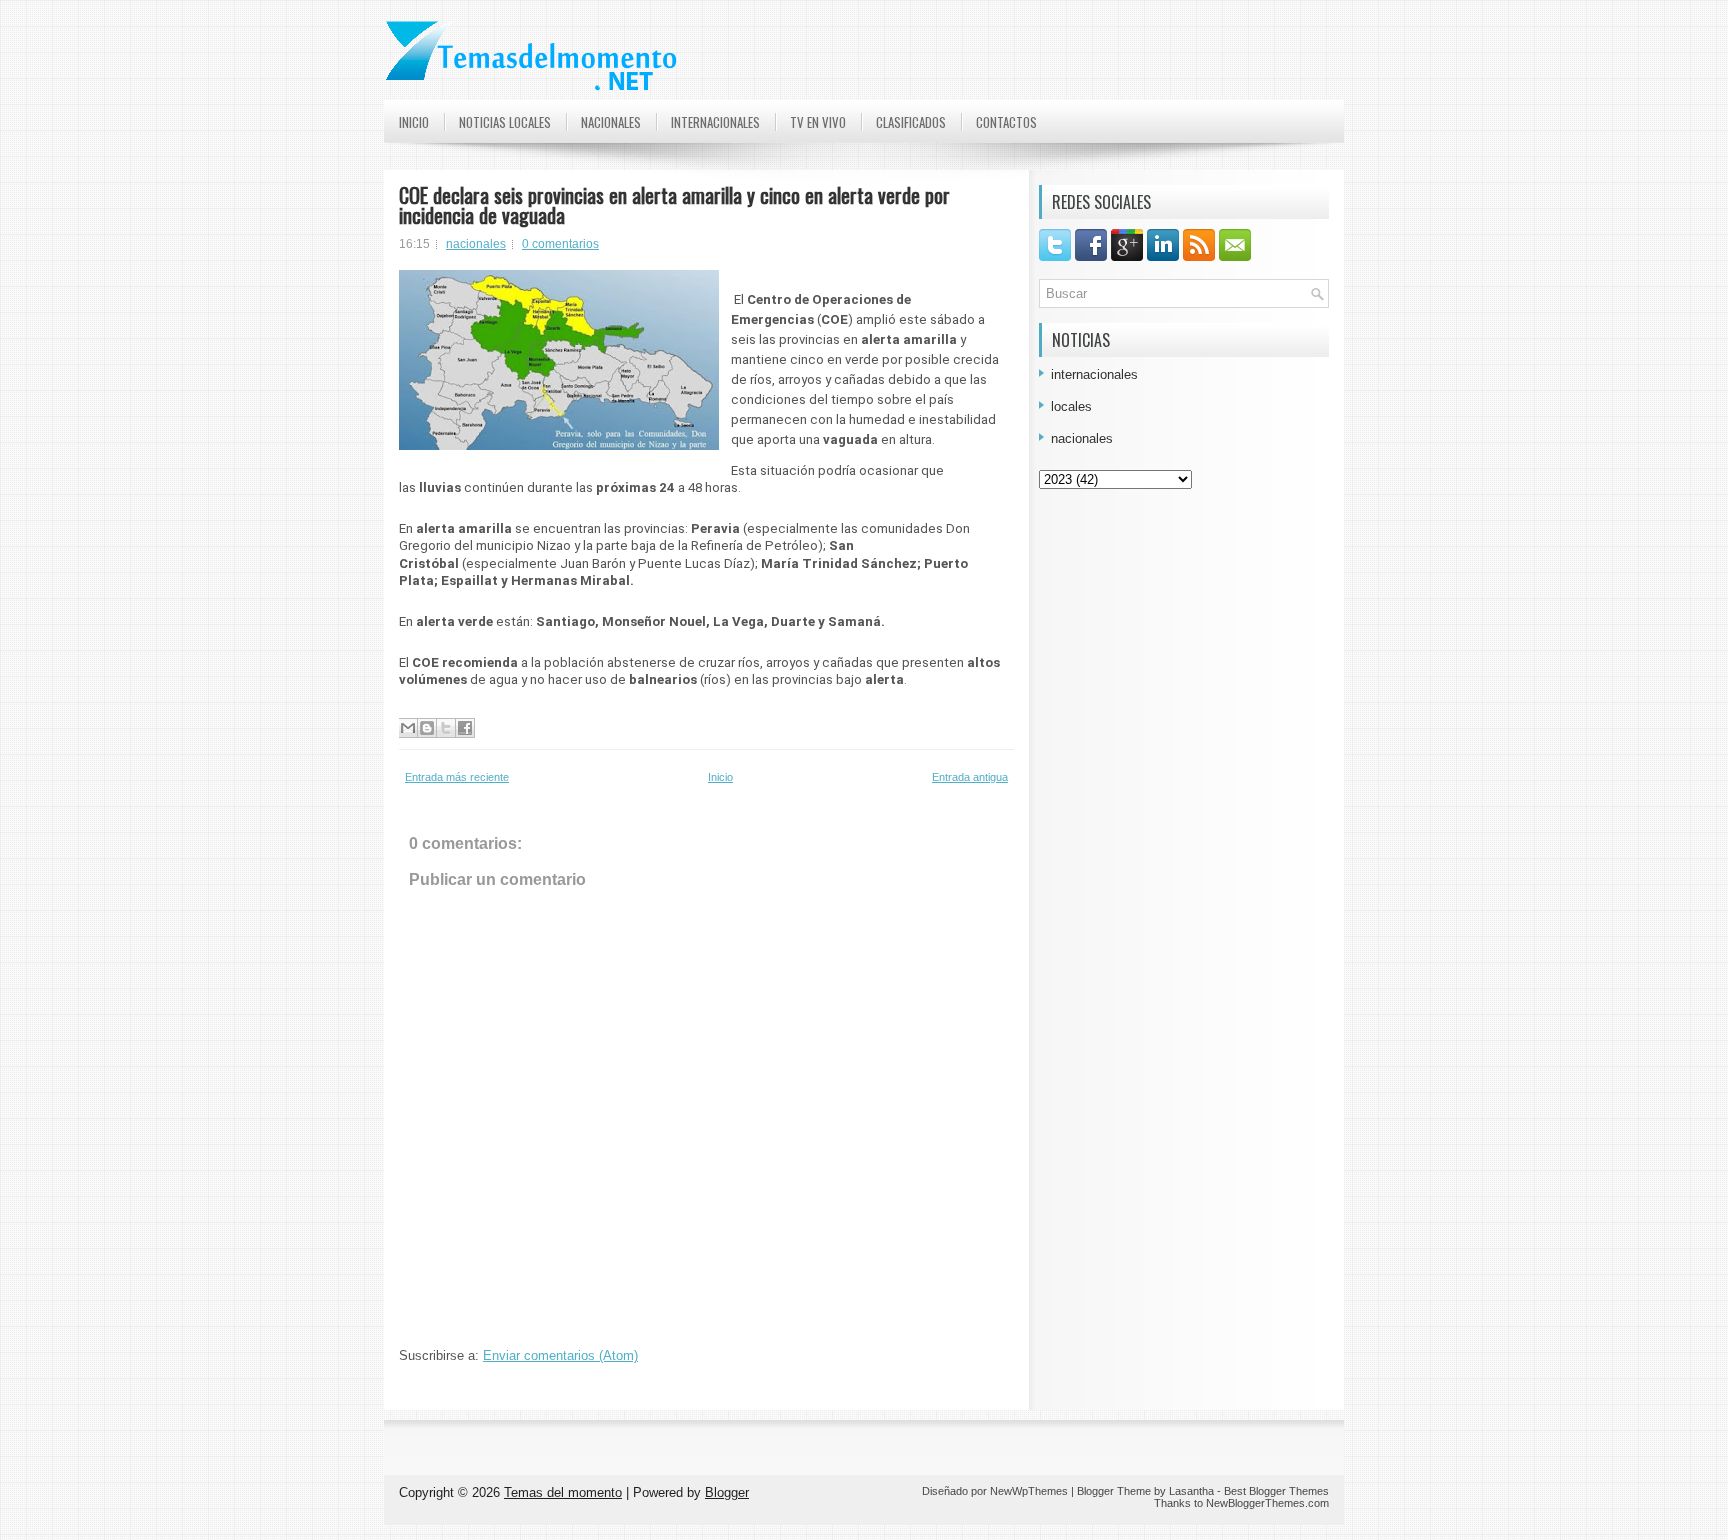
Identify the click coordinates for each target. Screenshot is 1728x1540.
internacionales (1094, 374)
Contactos (1006, 122)
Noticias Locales (505, 122)
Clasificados (911, 122)
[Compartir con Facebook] (465, 728)
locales (1071, 406)
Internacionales (715, 122)
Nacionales (611, 122)
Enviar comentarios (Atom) (560, 1355)
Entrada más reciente (457, 777)
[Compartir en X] (446, 728)
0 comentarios (560, 244)
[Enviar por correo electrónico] (408, 728)
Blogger (727, 1492)
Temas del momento (563, 1492)
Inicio (414, 122)
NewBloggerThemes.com (1267, 1503)
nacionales (476, 244)
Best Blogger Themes (1276, 1491)
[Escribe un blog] (427, 728)
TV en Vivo (818, 122)
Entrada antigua (970, 777)
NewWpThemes (1029, 1491)
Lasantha (1191, 1491)
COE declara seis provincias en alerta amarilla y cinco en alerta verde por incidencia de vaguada (674, 205)
